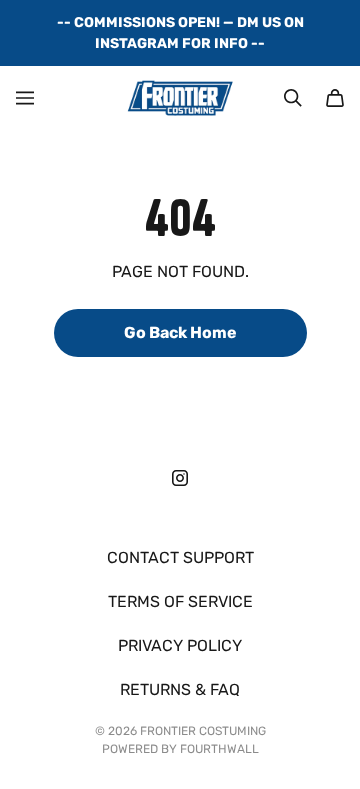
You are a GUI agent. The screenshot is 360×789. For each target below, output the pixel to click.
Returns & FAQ (180, 689)
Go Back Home (180, 332)
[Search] (293, 98)
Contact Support (180, 557)
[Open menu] (25, 98)
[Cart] (335, 98)
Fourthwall (219, 749)
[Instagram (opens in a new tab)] (180, 478)
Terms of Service (180, 601)
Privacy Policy (180, 645)
